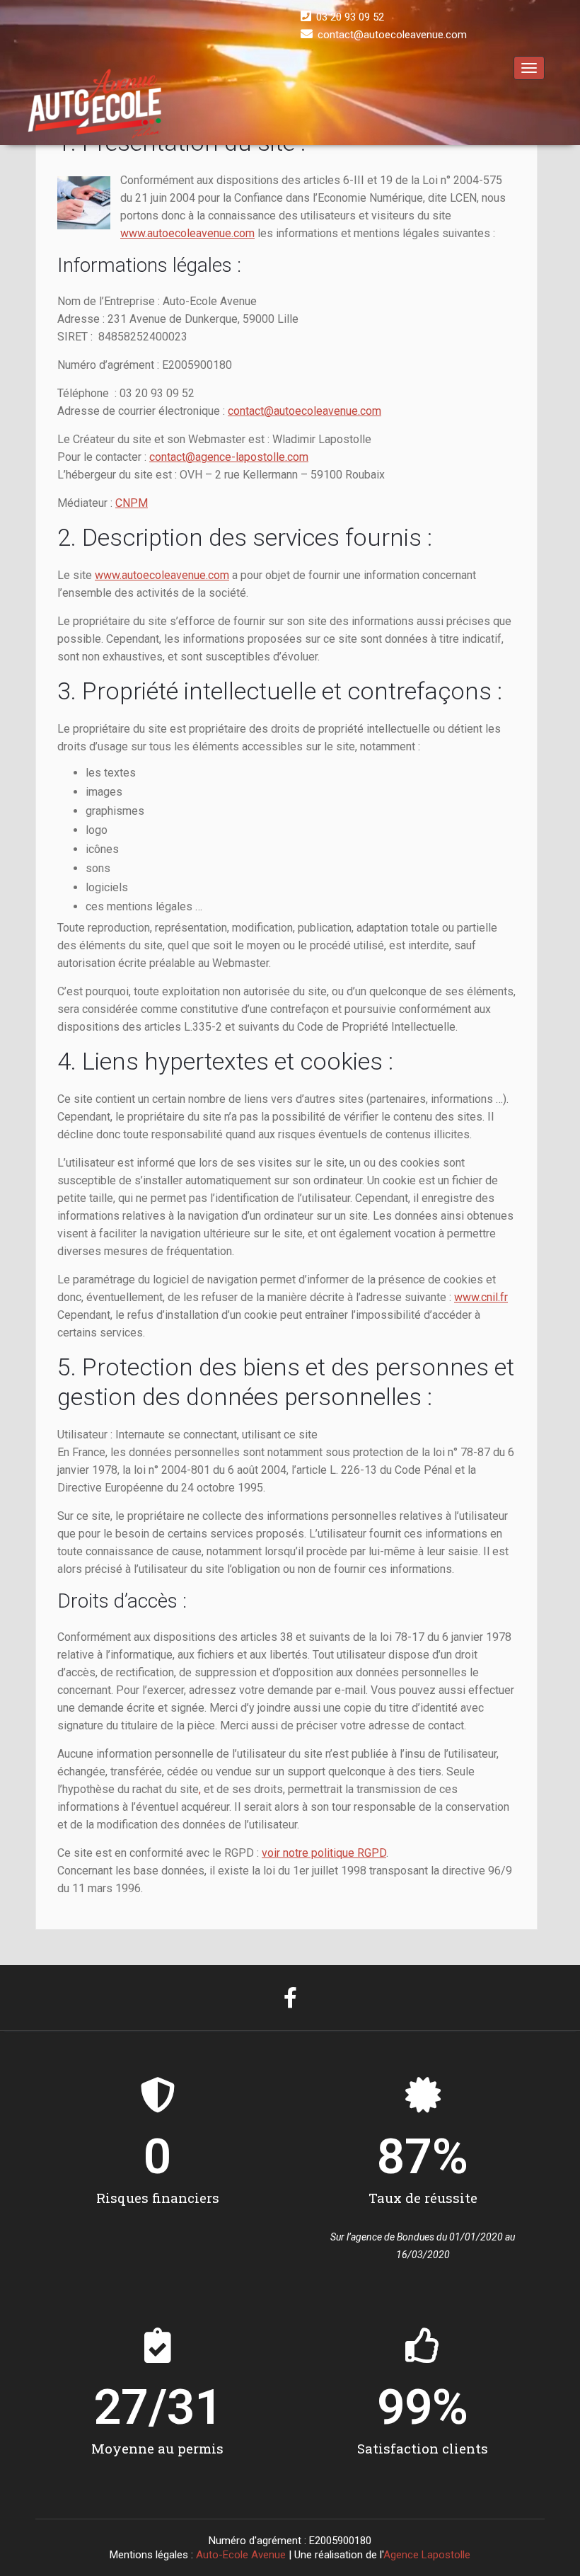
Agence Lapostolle (427, 2555)
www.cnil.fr (481, 1297)
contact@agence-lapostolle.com (229, 457)
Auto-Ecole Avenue (241, 2555)
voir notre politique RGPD (324, 1853)
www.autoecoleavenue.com (187, 233)
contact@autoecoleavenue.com (304, 411)
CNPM (132, 503)
